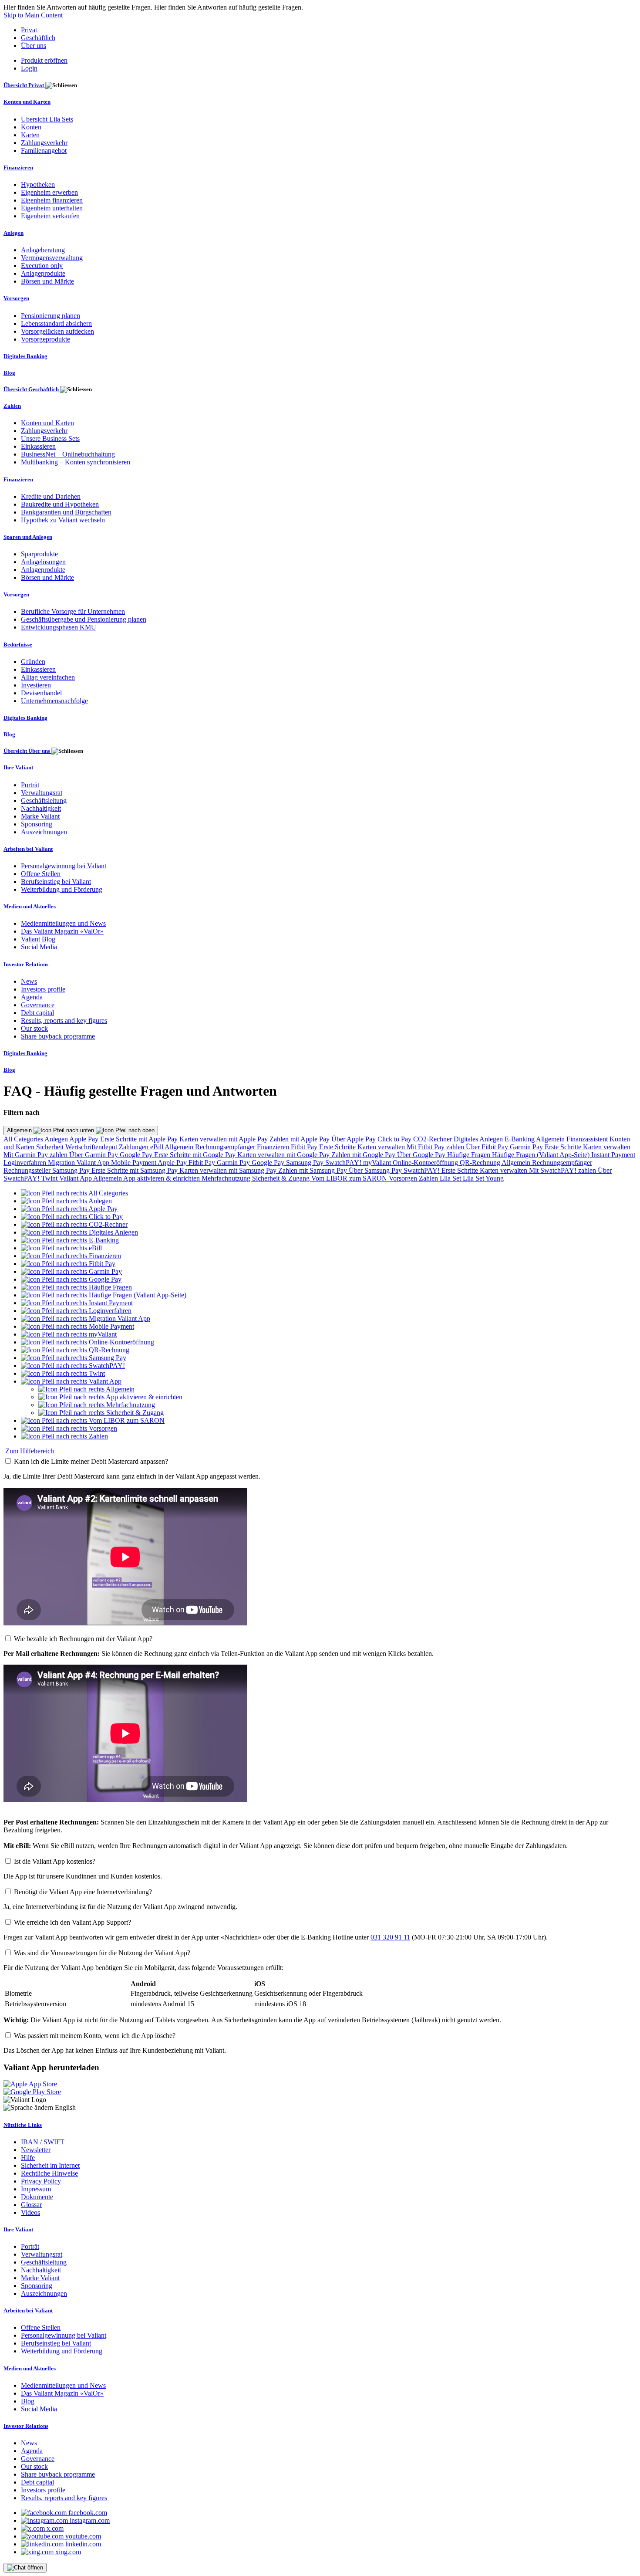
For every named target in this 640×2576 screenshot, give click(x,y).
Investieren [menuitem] (36, 685)
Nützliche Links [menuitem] (23, 2125)
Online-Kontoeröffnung (426, 1163)
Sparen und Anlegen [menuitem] (28, 537)
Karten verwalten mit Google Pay (284, 1155)
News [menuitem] (29, 981)
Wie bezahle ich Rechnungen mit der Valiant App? (83, 1639)
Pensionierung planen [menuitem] (51, 316)
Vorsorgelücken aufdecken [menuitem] (57, 331)
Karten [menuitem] (30, 135)
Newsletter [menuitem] (36, 2150)
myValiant (378, 1163)
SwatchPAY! (344, 1163)
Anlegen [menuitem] (13, 233)
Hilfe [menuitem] (28, 2158)
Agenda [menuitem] (32, 997)
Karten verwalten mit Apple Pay (224, 1139)
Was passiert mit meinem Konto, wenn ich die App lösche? (95, 2036)
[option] (74, 1193)
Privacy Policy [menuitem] (41, 2181)
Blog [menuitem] (9, 373)
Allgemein (20, 1130)
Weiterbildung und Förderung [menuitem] (62, 889)
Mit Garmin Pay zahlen (36, 1155)
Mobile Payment (134, 1163)
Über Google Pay (422, 1155)
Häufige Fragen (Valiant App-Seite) (542, 1155)
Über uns (34, 46)
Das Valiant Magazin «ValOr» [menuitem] (62, 931)
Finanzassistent (588, 1139)
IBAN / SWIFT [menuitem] (43, 2142)
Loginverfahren (26, 1163)
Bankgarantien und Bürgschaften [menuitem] (66, 512)
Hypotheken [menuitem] (38, 184)
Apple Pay (85, 1139)
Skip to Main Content (33, 15)
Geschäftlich (38, 38)
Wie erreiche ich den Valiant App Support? (72, 1922)
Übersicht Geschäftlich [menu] (32, 389)
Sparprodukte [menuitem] (39, 554)
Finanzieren (274, 1147)
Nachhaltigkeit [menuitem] (41, 808)
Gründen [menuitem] (33, 662)
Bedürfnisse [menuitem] (18, 645)
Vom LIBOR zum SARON (350, 1178)
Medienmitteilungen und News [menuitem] (63, 923)
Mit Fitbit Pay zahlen (436, 1147)
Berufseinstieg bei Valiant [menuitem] (56, 882)
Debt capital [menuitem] (37, 1013)
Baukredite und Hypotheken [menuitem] (60, 504)
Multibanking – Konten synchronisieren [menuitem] (76, 462)
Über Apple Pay (354, 1139)
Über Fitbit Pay (488, 1147)
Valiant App (76, 1178)
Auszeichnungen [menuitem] (44, 832)
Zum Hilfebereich (30, 1451)
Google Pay (137, 1155)
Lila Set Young (483, 1178)
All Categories (24, 1139)
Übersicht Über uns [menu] (27, 751)
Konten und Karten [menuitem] (27, 102)
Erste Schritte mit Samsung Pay (135, 1170)
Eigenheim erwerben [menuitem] (49, 192)
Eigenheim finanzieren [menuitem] (52, 200)
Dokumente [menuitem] (37, 2197)
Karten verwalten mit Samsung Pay (229, 1170)
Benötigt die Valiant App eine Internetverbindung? (83, 1892)
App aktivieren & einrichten (162, 1178)
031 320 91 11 (390, 1937)
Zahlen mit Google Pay (364, 1155)
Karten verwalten (382, 1147)
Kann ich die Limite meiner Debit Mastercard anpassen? (91, 1461)
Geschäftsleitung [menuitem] (44, 801)
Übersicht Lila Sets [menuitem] (47, 119)
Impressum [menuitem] (36, 2189)
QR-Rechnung (481, 1163)
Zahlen (429, 1178)
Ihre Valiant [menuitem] (18, 767)
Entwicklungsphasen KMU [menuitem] (59, 627)
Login (29, 68)
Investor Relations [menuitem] (26, 964)
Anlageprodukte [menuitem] (43, 273)
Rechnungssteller (28, 1170)
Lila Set (451, 1178)
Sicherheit (51, 1147)
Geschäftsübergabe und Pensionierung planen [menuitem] (84, 619)
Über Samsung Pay (376, 1170)
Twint (50, 1178)
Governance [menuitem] (38, 1005)
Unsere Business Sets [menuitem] (50, 438)
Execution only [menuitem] (42, 266)
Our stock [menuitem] (34, 1028)
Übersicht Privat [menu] (24, 85)
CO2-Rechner (433, 1139)
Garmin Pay (527, 1147)
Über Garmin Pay (94, 1155)
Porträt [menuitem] (30, 785)
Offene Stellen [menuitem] (41, 874)
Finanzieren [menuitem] (18, 168)
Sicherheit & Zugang (282, 1178)
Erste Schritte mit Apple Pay (140, 1139)
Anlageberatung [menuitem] (43, 250)
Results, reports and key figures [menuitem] (64, 1021)
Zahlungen (135, 1147)
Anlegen (57, 1139)
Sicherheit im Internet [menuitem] (50, 2165)
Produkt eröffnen (44, 60)
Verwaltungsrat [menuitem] (42, 793)
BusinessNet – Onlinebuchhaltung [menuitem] (68, 454)
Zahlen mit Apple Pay (300, 1139)
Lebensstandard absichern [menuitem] (56, 323)
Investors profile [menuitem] (43, 989)
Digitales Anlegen (479, 1139)
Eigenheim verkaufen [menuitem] (50, 216)
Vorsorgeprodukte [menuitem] (45, 339)
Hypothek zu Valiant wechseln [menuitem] (63, 520)
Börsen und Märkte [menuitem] (47, 281)
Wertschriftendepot (92, 1147)
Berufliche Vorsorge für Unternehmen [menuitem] (73, 611)
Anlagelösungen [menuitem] (43, 562)
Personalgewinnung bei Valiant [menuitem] (64, 866)
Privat (29, 30)
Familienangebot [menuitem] (44, 151)
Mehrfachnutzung (227, 1178)
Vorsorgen (404, 1178)
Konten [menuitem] (31, 127)
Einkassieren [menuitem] (38, 446)
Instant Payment (613, 1155)
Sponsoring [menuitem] (37, 824)
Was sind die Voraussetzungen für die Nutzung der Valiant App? (102, 1953)
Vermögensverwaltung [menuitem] (52, 258)
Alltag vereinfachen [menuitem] (48, 677)
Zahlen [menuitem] (12, 406)
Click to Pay (395, 1139)
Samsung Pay (306, 1163)
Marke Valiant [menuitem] (40, 816)
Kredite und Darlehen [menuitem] (51, 496)
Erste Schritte (338, 1147)
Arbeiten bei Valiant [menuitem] (28, 849)
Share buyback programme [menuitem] (58, 1036)
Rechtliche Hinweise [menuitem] (49, 2173)
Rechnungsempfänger (226, 1147)
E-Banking (520, 1139)
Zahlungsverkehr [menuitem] (44, 143)
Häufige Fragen (470, 1155)
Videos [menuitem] (30, 2212)
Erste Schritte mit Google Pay (196, 1155)
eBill (157, 1147)
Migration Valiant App (79, 1163)
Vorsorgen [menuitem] (16, 298)
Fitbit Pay (305, 1147)
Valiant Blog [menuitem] (38, 939)
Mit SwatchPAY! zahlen (563, 1170)
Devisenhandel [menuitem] (41, 693)
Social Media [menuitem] (39, 947)
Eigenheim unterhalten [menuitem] (52, 208)
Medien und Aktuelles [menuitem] (30, 906)
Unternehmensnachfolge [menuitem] (54, 701)
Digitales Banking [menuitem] (25, 356)
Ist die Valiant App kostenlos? (55, 1861)
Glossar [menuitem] (31, 2205)
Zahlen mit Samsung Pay (313, 1170)
